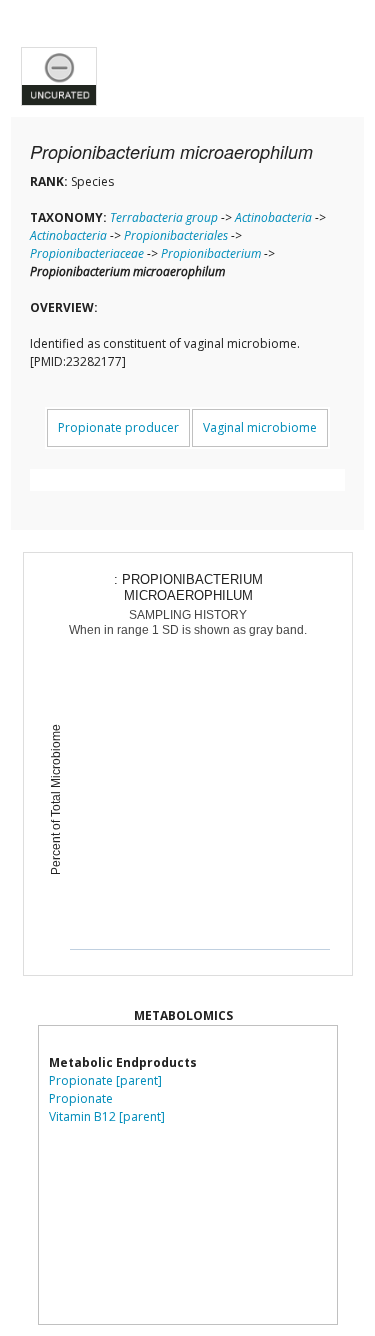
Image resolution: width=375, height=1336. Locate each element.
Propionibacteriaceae (87, 253)
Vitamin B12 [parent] (107, 1116)
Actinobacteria (273, 217)
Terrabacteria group (164, 217)
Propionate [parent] (105, 1080)
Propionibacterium (211, 253)
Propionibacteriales (176, 235)
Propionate (81, 1098)
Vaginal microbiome (260, 427)
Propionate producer (118, 427)
